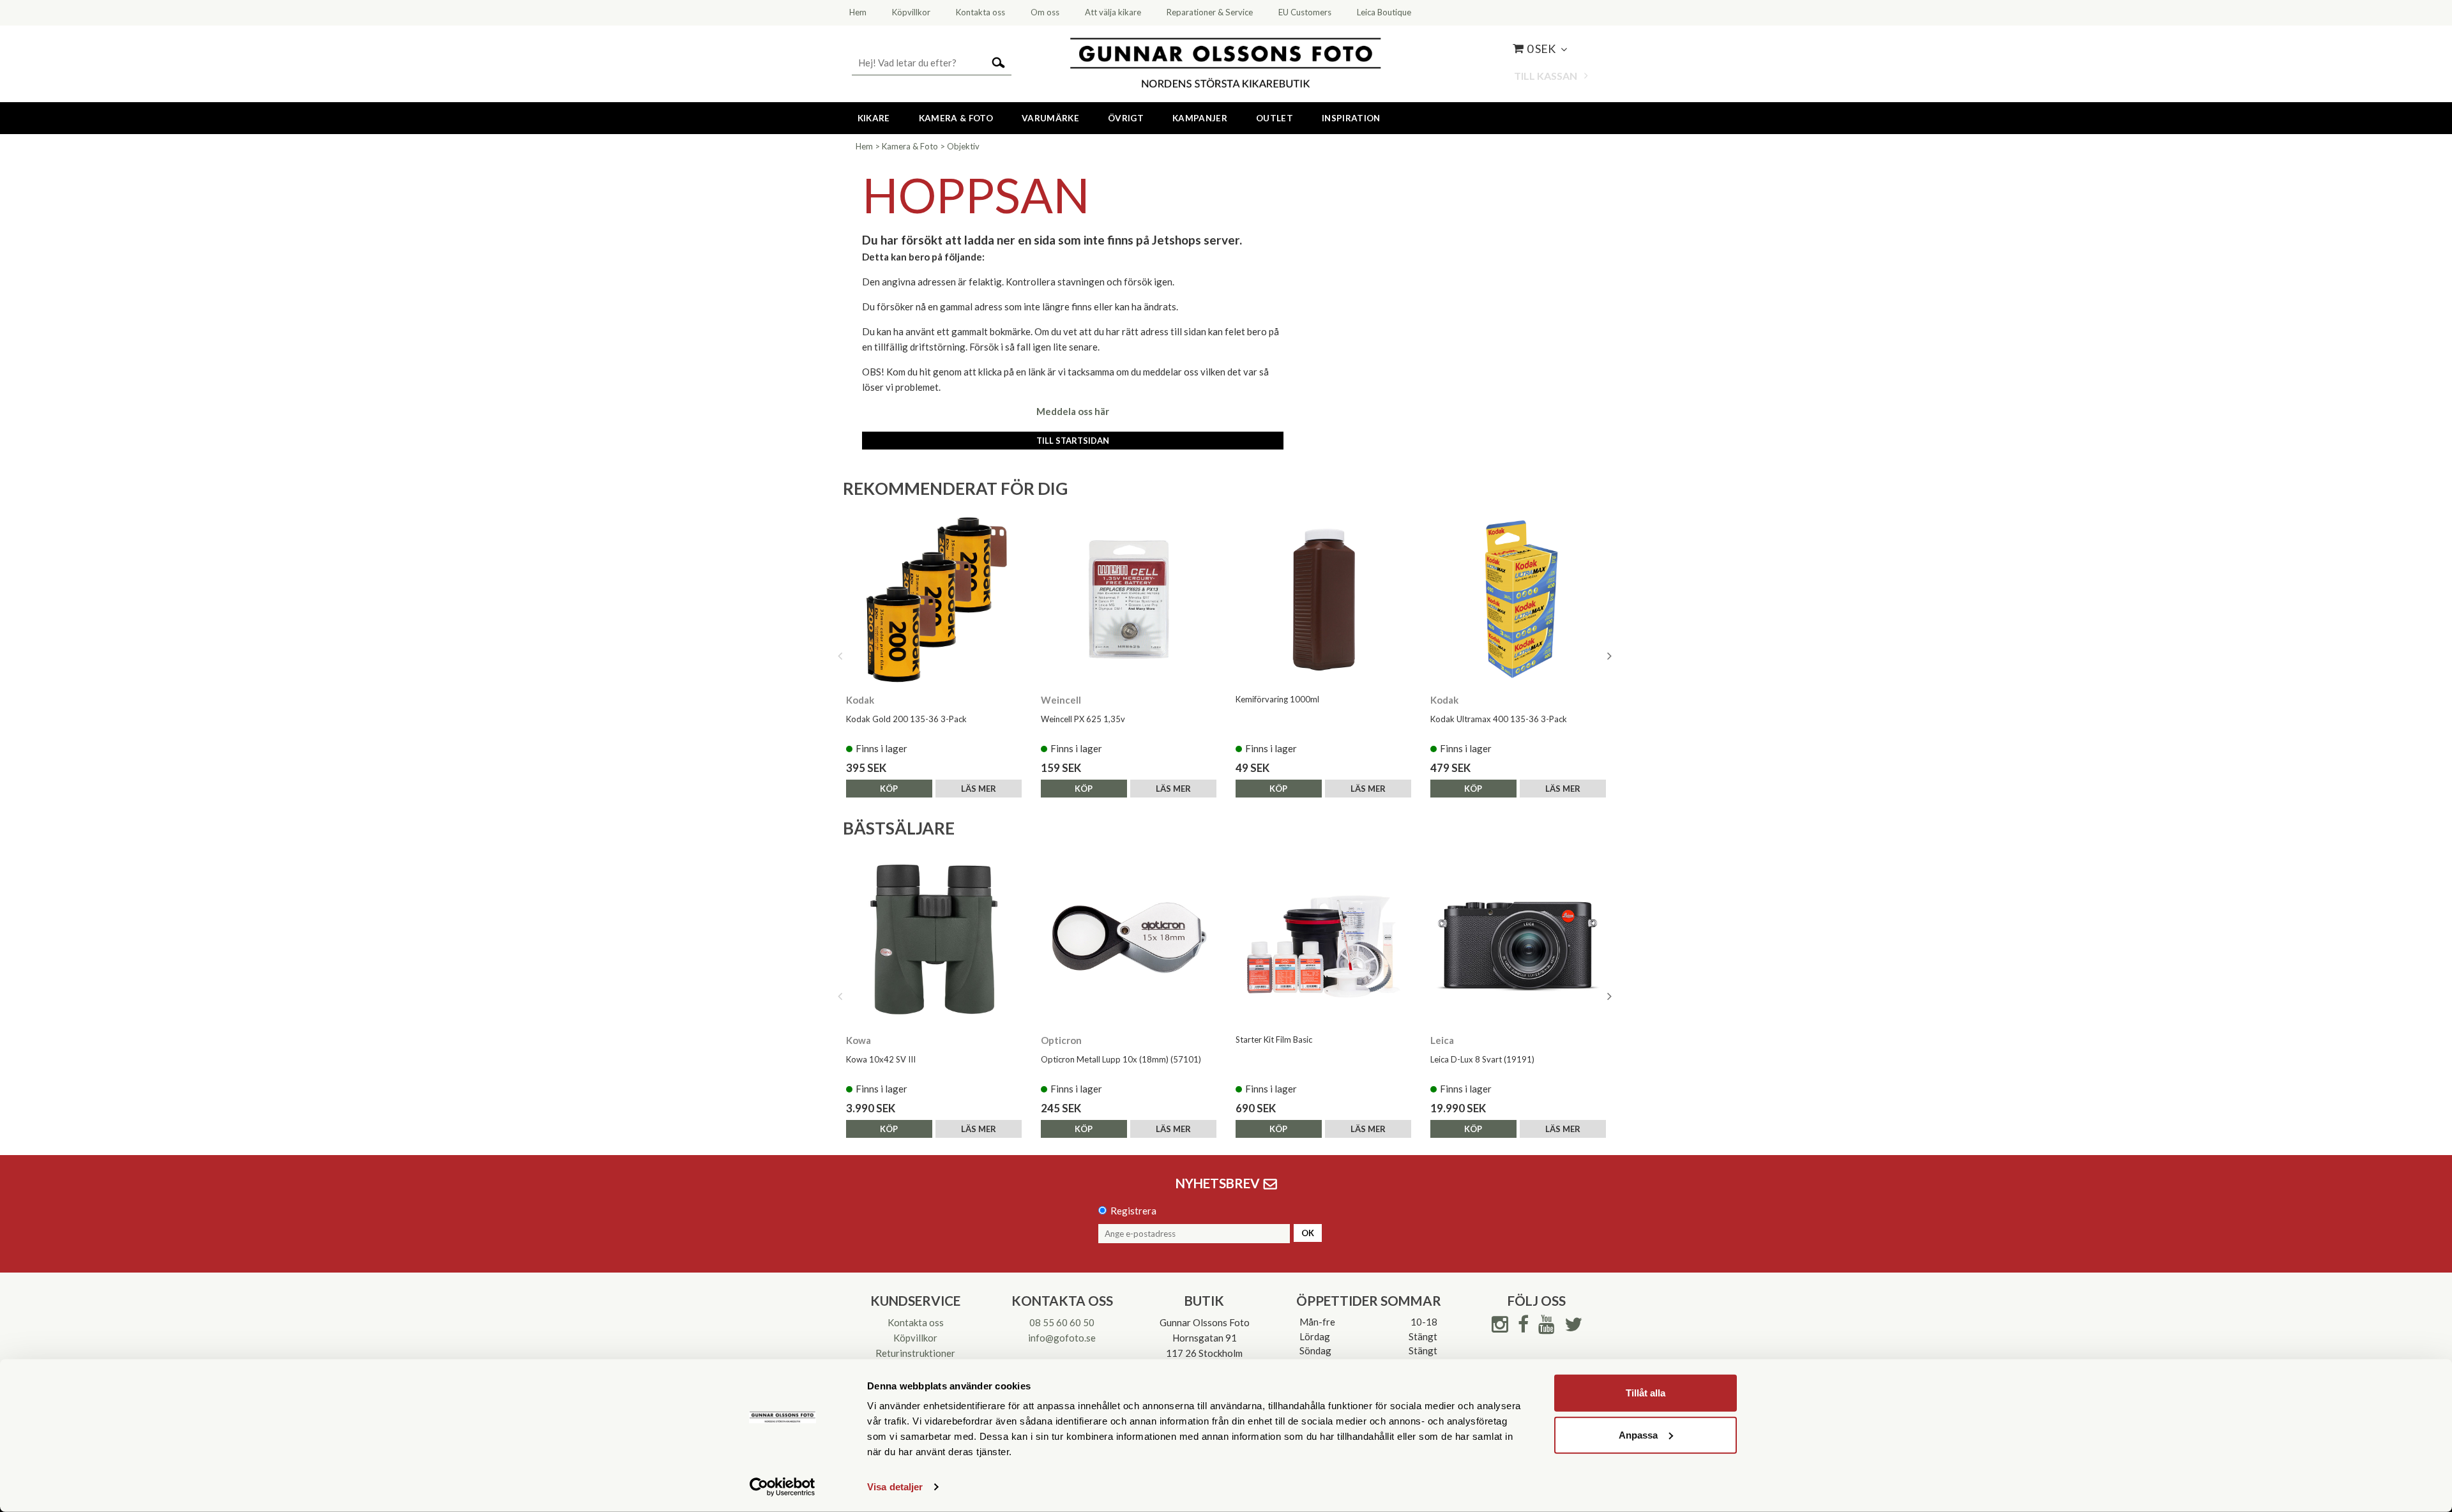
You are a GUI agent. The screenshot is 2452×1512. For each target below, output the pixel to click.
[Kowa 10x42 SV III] (934, 940)
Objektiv (963, 146)
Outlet (1275, 118)
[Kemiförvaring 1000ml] (1323, 599)
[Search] (998, 62)
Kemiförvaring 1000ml (1277, 699)
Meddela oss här (1073, 411)
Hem (864, 146)
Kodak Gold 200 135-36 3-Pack (906, 719)
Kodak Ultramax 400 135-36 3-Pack (1499, 719)
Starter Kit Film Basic (1274, 1039)
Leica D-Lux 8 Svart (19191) (1482, 1059)
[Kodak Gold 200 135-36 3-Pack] (934, 599)
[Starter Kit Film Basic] (1323, 940)
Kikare (874, 118)
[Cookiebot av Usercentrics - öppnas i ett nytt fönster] (783, 1487)
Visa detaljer (895, 1487)
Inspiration (1351, 118)
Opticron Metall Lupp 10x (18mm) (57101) (1121, 1059)
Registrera (1133, 1211)
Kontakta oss (916, 1322)
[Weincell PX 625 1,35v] (1129, 599)
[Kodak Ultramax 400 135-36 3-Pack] (1518, 599)
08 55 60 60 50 (1062, 1322)
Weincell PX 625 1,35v (1083, 719)
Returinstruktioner (915, 1353)
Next (1609, 656)
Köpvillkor (915, 1338)
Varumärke (1050, 118)
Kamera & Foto (956, 118)
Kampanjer (1200, 118)
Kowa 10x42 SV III (881, 1059)
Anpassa (1638, 1434)
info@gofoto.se (1062, 1338)
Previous (840, 656)
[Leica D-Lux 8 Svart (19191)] (1518, 940)
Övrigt (1126, 118)
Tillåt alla (1646, 1393)
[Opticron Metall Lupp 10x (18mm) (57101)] (1129, 940)
